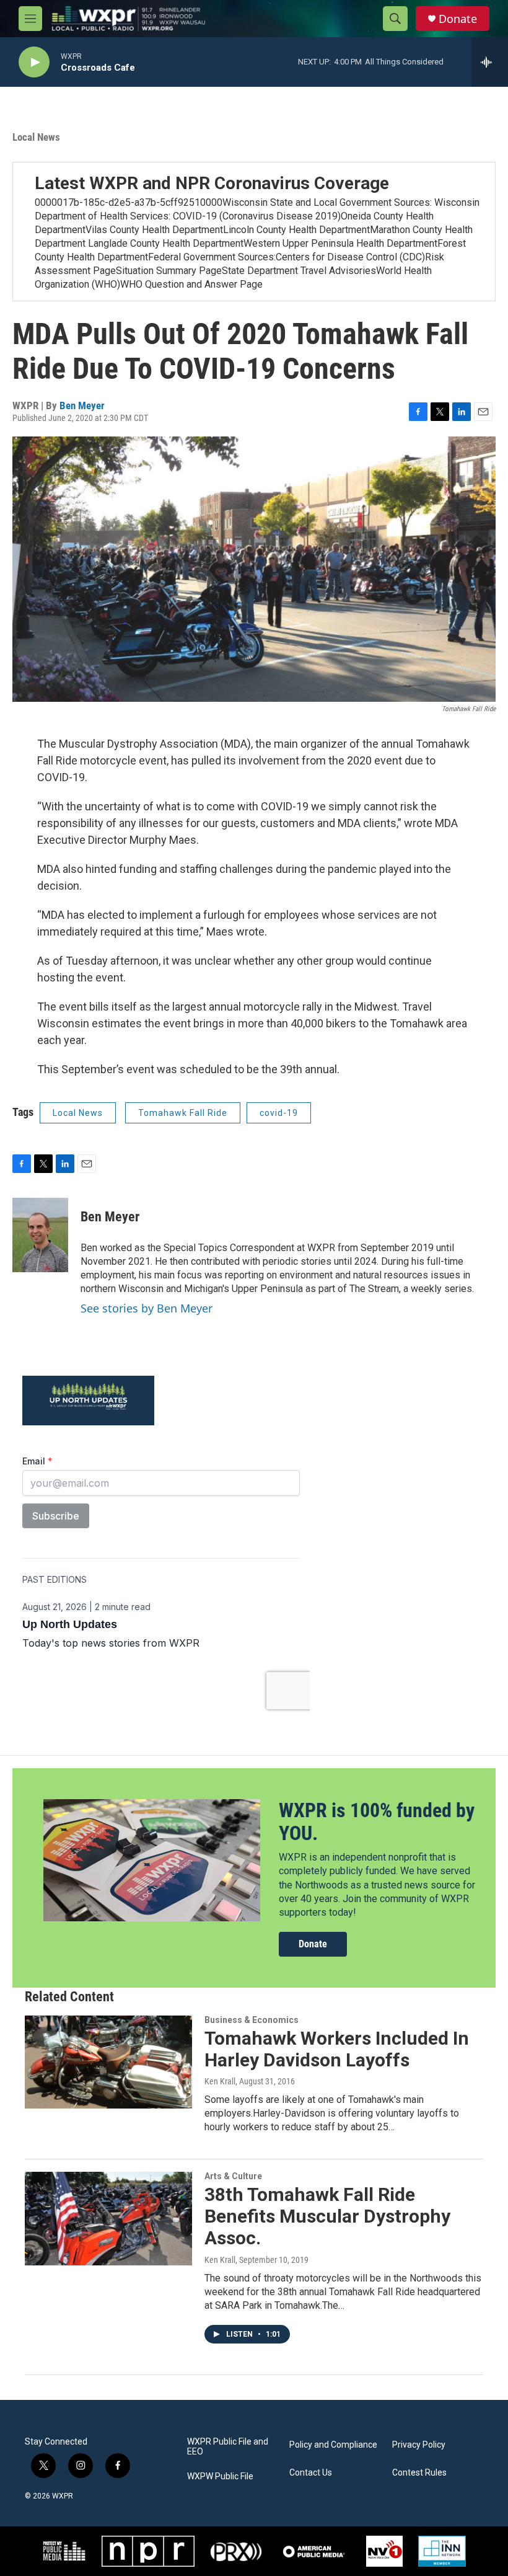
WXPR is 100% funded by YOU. (377, 1822)
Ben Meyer (82, 405)
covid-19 (279, 1113)
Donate (458, 19)
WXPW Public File (220, 2476)
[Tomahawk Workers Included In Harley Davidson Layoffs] (108, 2062)
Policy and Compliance (333, 2445)
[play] (34, 62)
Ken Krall (220, 2081)
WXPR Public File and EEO (228, 2447)
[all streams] (490, 62)
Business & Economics (252, 2020)
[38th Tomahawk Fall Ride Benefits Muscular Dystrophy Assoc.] (108, 2218)
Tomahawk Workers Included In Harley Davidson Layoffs (337, 2049)
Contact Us (311, 2473)
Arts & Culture (233, 2176)
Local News (36, 137)
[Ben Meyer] (40, 1235)
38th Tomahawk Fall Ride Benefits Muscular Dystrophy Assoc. (327, 2216)
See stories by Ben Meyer (147, 1308)
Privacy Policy (419, 2445)
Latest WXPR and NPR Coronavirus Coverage (212, 183)
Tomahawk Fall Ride (183, 1113)
